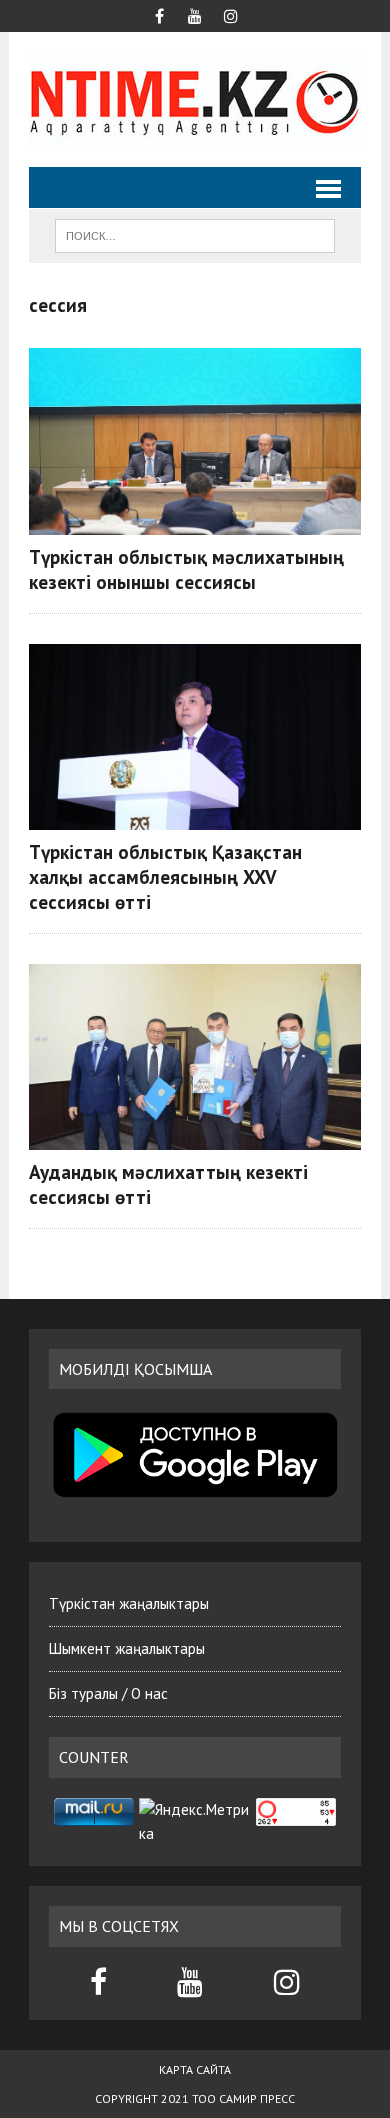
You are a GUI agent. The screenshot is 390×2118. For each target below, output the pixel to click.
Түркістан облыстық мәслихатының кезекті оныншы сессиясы (186, 569)
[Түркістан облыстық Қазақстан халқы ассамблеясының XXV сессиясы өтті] (195, 737)
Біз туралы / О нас (108, 1693)
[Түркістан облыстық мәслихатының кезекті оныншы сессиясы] (195, 441)
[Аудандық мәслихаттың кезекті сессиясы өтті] (195, 1057)
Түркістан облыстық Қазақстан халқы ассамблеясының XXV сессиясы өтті (165, 876)
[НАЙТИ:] (195, 234)
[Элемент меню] (159, 14)
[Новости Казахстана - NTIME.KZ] (195, 99)
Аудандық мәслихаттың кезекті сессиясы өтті (168, 1184)
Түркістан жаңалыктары (129, 1603)
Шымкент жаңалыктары (127, 1648)
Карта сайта (195, 2069)
